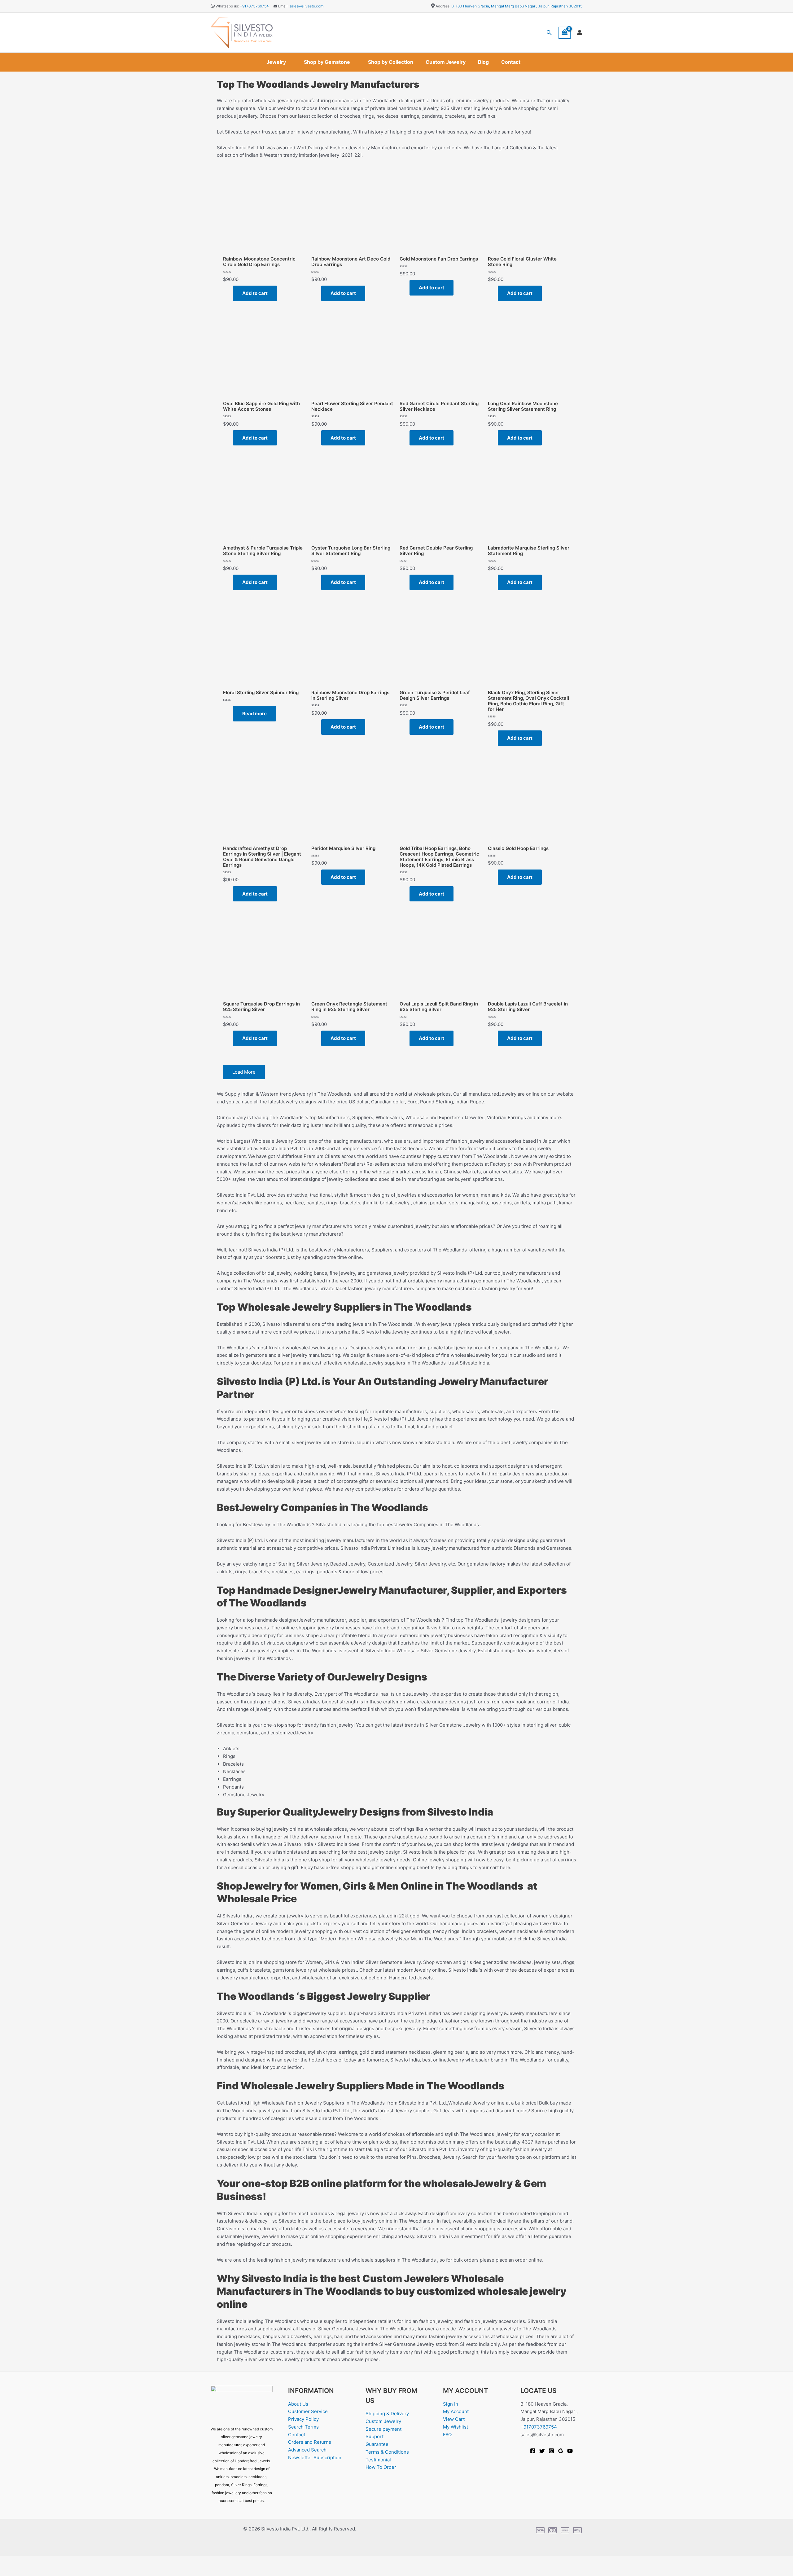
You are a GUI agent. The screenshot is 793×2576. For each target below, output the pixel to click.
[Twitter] (542, 2451)
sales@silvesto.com (306, 6)
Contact (511, 62)
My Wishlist (456, 2427)
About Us (298, 2404)
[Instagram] (551, 2451)
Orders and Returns (310, 2442)
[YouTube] (570, 2451)
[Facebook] (533, 2451)
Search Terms (303, 2427)
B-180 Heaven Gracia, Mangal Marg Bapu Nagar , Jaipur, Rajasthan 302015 (517, 6)
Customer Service (308, 2411)
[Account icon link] (580, 33)
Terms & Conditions (387, 2452)
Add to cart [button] (255, 293)
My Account (456, 2411)
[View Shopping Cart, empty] (565, 33)
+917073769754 (254, 6)
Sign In (451, 2404)
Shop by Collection (391, 62)
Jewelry (276, 62)
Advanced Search (307, 2450)
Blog (483, 62)
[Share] (49, 2561)
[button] (549, 33)
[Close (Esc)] (69, 2561)
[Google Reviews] (561, 2451)
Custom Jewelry (446, 62)
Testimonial (378, 2460)
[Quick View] (230, 293)
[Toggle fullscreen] (29, 2561)
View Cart (454, 2419)
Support (375, 2436)
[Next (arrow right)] (29, 2571)
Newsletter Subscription (315, 2458)
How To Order (381, 2467)
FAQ (447, 2435)
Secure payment (383, 2429)
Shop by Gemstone (327, 62)
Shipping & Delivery (387, 2414)
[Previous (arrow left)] (9, 2571)
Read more (254, 714)
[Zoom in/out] (9, 2561)
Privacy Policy (303, 2419)
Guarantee (377, 2444)
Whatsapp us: (227, 6)
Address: (443, 6)
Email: (283, 6)
